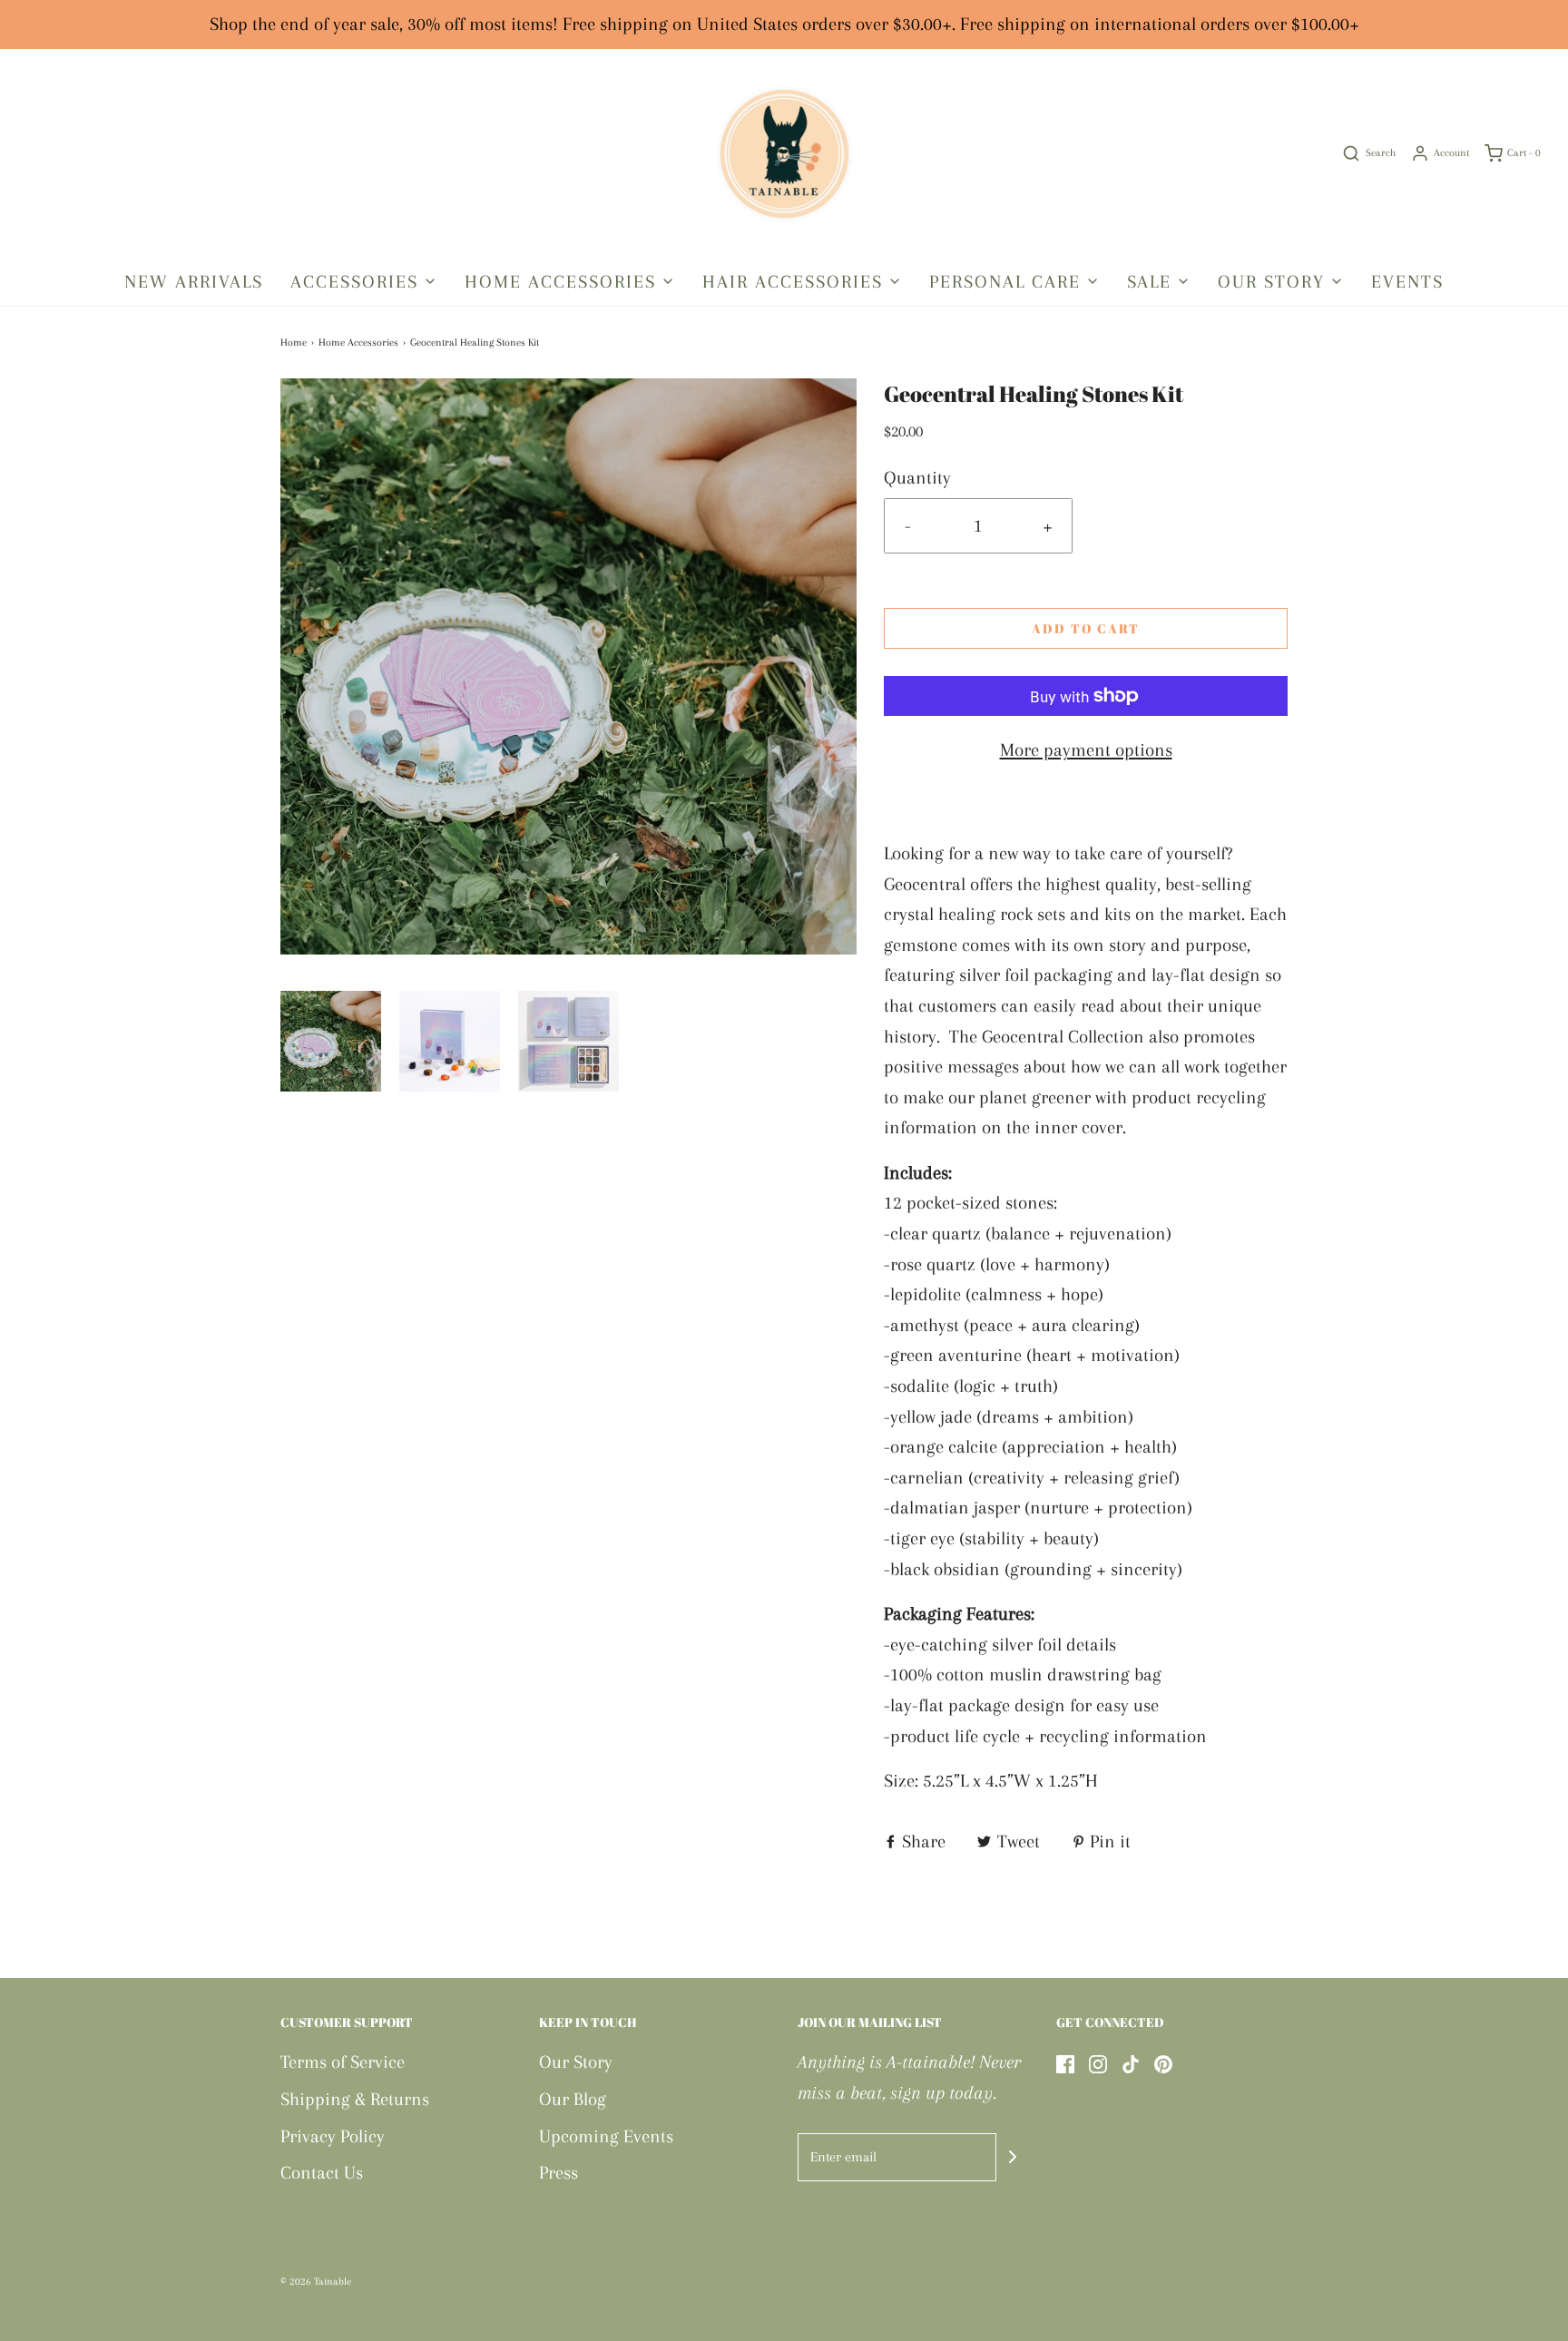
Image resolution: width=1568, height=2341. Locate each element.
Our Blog (573, 2099)
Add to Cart (1086, 628)
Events (1407, 282)
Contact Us (322, 2173)
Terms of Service (343, 2062)
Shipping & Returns (355, 2099)
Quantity (917, 478)
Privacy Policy (333, 2136)
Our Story (576, 2062)
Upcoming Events (606, 2136)
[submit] (1013, 2157)
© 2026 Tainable (316, 2282)
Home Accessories (358, 343)
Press (559, 2173)
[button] (331, 1041)
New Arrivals (194, 282)
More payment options (1086, 750)
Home (294, 343)
